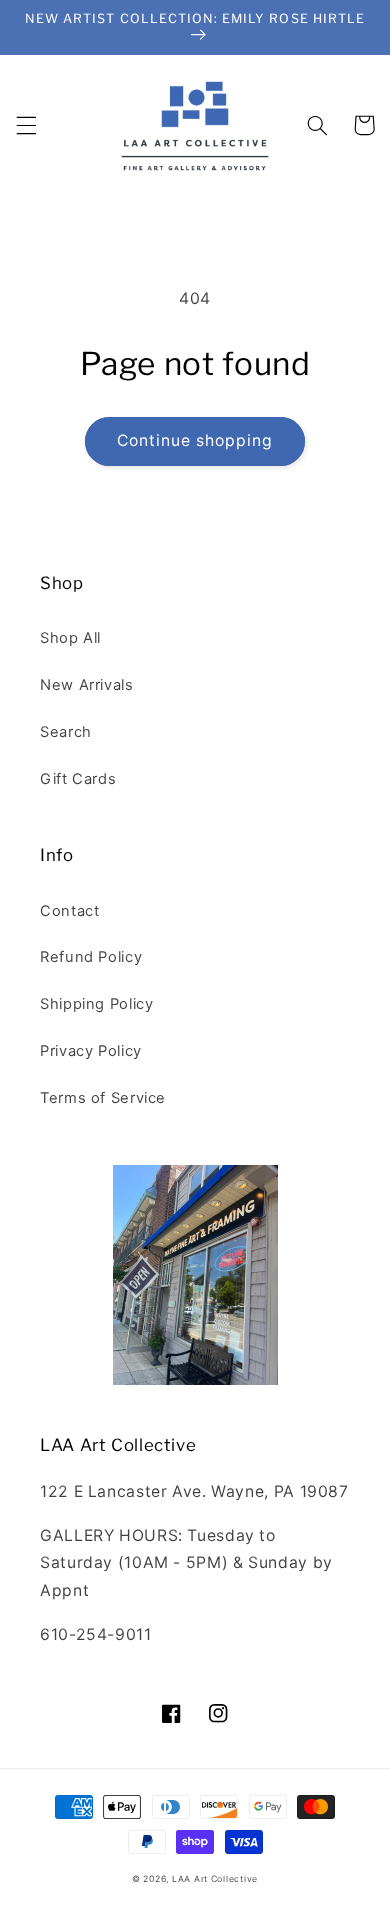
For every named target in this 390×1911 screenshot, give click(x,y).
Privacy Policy (91, 1051)
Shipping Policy (96, 1004)
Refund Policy (91, 957)
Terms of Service (103, 1098)
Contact (69, 911)
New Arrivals (87, 685)
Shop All (70, 638)
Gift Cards (78, 779)
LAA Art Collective (215, 1879)
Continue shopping (195, 440)
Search (66, 732)
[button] (26, 125)
